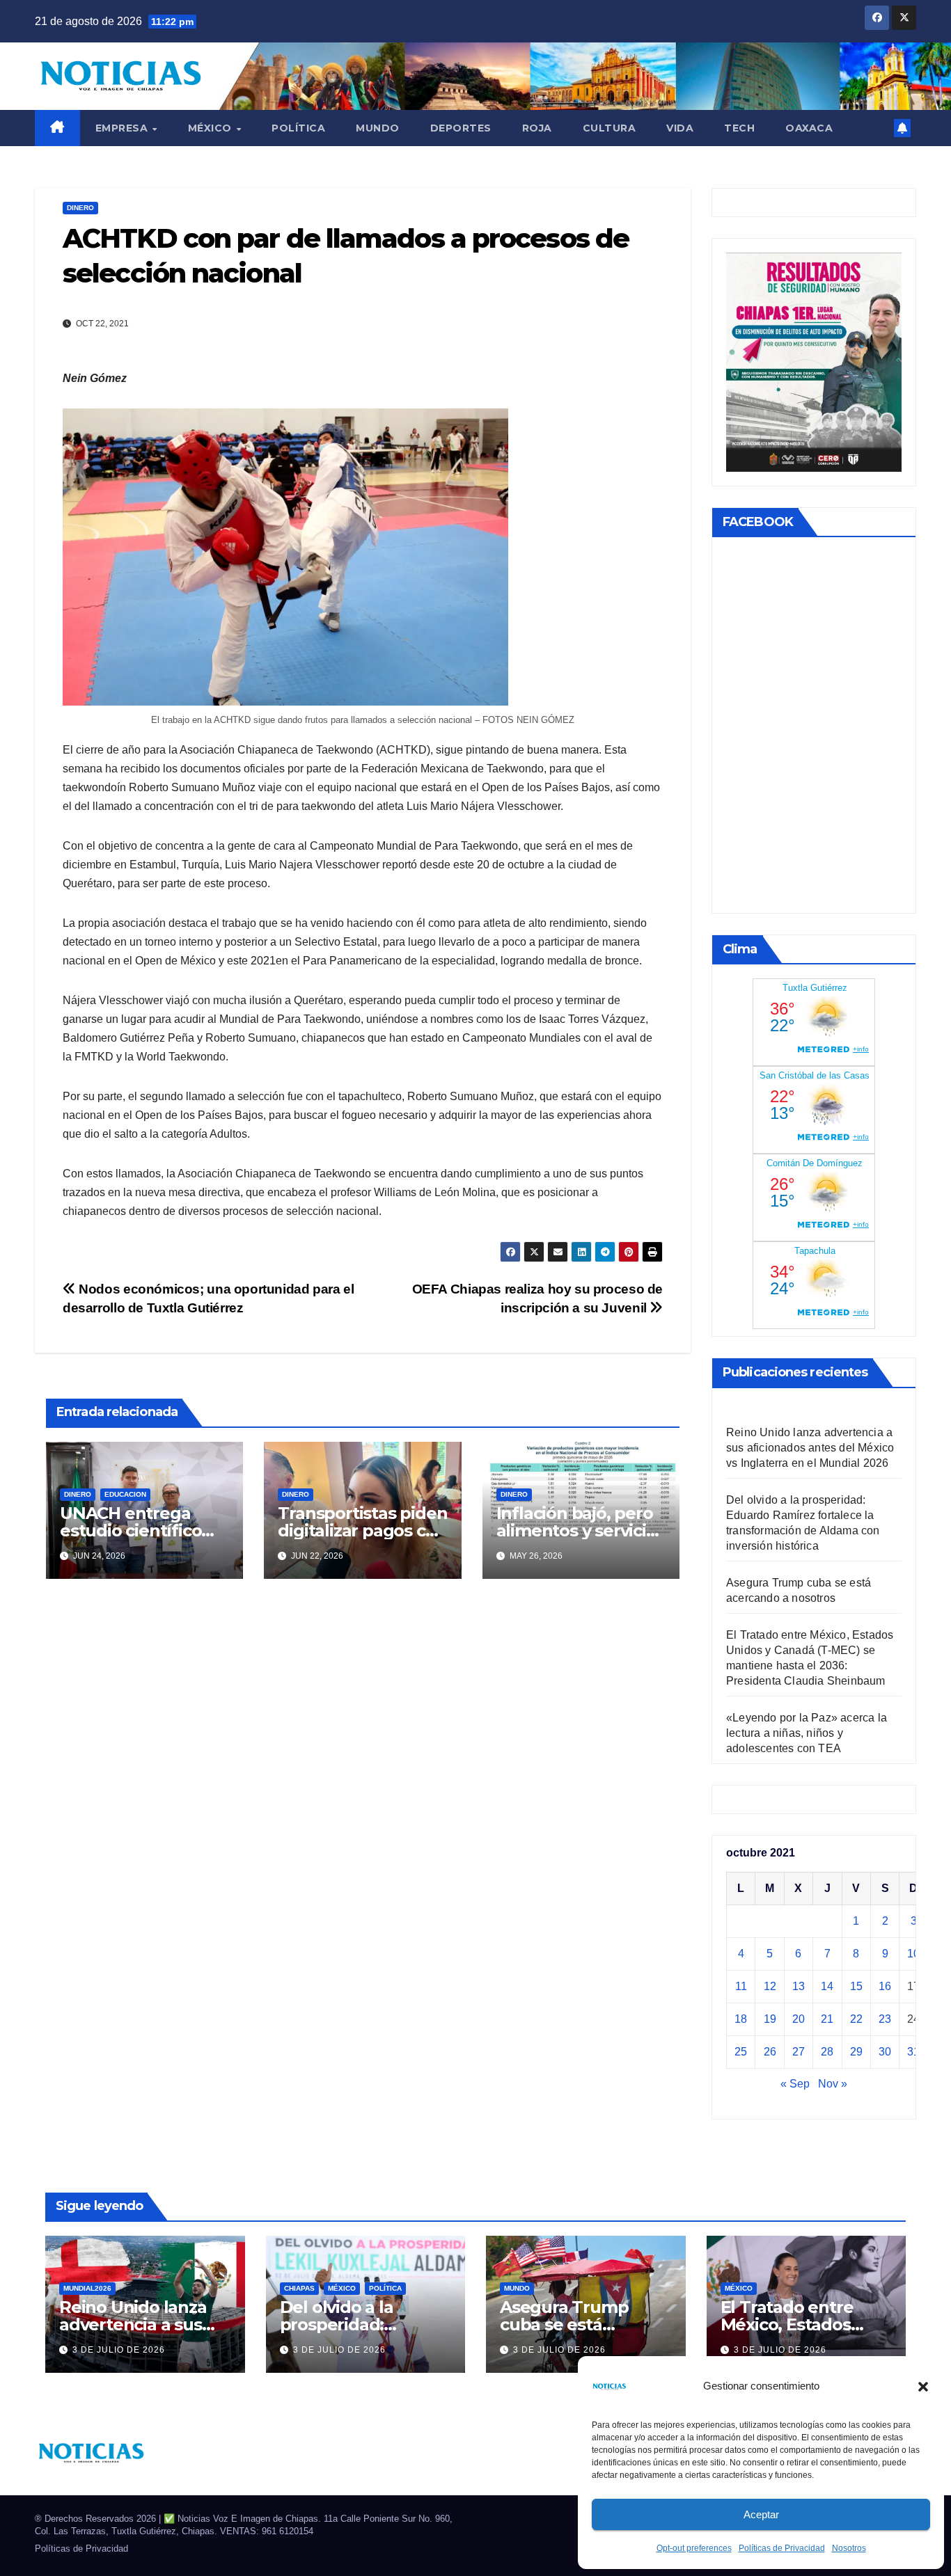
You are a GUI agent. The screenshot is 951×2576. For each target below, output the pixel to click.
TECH (739, 128)
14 (827, 1986)
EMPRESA (123, 128)
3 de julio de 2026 (119, 2350)
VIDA (680, 128)
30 (885, 2052)
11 (741, 1986)
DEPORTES (461, 128)
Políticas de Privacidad (782, 2548)
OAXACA (809, 128)
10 (913, 1954)
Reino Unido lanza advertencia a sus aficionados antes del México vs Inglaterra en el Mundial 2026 (810, 1448)
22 (856, 2019)
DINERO (80, 208)
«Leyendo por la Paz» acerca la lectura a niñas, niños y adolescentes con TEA (807, 1733)
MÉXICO (212, 128)
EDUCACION (125, 1494)
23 (885, 2019)
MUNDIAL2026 (87, 2288)
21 (827, 2019)
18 (741, 2019)
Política (298, 128)
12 (770, 1986)
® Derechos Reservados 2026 (97, 2519)
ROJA (537, 128)
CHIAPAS (299, 2288)
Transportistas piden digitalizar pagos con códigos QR (362, 1531)
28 (827, 2052)
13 (799, 1986)
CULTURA (610, 128)
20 (799, 2019)
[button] (923, 2386)
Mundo (378, 128)
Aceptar (761, 2514)
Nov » (833, 2084)
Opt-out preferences (694, 2548)
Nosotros (849, 2548)
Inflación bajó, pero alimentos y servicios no (581, 1531)
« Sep (795, 2084)
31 (913, 2052)
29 (856, 2052)
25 (741, 2052)
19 (770, 2019)
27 (799, 2052)
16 (885, 1986)
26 (770, 2052)
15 (856, 1986)
